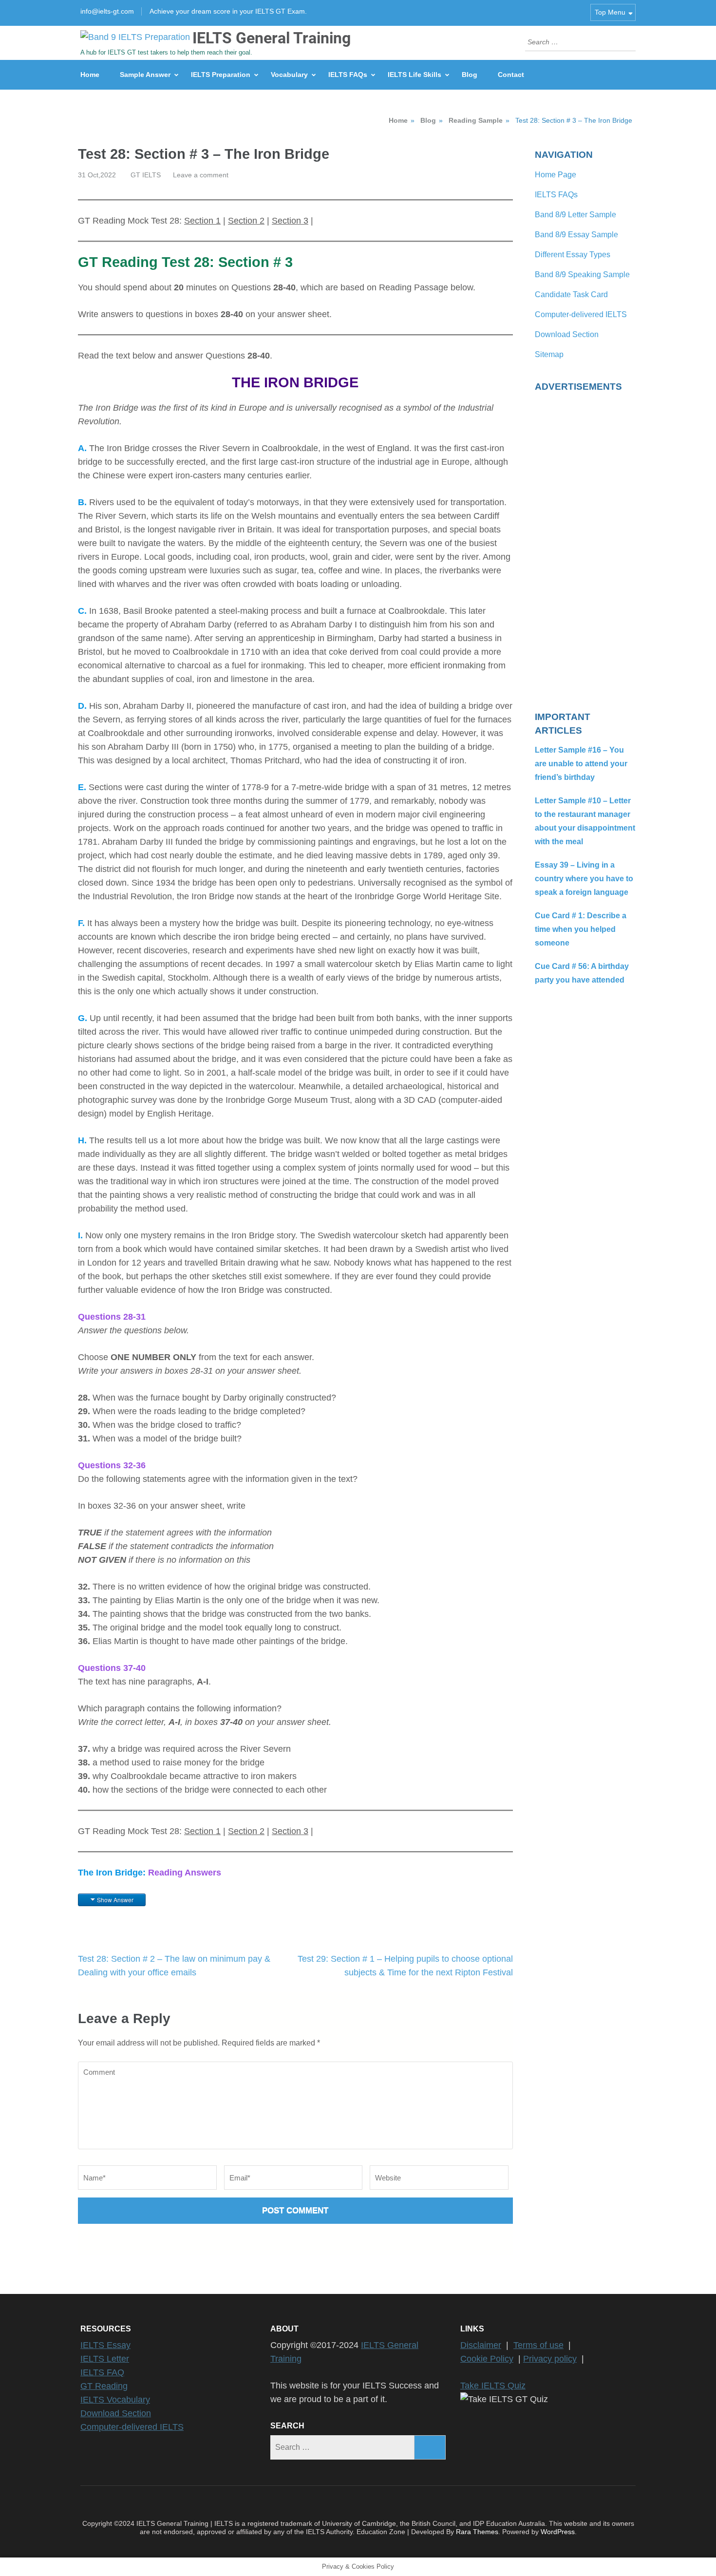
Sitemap (549, 354)
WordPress (558, 2532)
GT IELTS (146, 175)
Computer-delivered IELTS (581, 314)
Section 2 (246, 221)
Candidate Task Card (571, 294)
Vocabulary (289, 75)
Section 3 (290, 221)
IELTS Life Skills (415, 75)
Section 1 (202, 221)
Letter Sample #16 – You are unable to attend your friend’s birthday (581, 764)
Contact (511, 75)
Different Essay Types (573, 255)
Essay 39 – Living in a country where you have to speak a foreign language (584, 879)
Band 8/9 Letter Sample (575, 215)
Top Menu (610, 12)
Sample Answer (145, 75)
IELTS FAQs (348, 75)
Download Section (567, 334)
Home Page (556, 175)
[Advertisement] (585, 546)
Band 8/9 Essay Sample (576, 235)
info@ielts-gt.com (107, 11)
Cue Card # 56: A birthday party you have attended (582, 973)
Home (90, 75)
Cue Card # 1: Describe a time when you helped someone (581, 929)
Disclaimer (481, 2345)
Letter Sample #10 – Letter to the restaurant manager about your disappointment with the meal (585, 821)
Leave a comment (201, 175)
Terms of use (538, 2345)
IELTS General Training (272, 38)
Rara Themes (477, 2532)
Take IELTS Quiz (493, 2386)
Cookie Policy (487, 2359)
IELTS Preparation (221, 75)
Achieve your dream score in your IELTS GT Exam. (228, 11)
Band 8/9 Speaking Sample (582, 275)
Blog (470, 75)
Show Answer (115, 1900)
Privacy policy (550, 2359)
